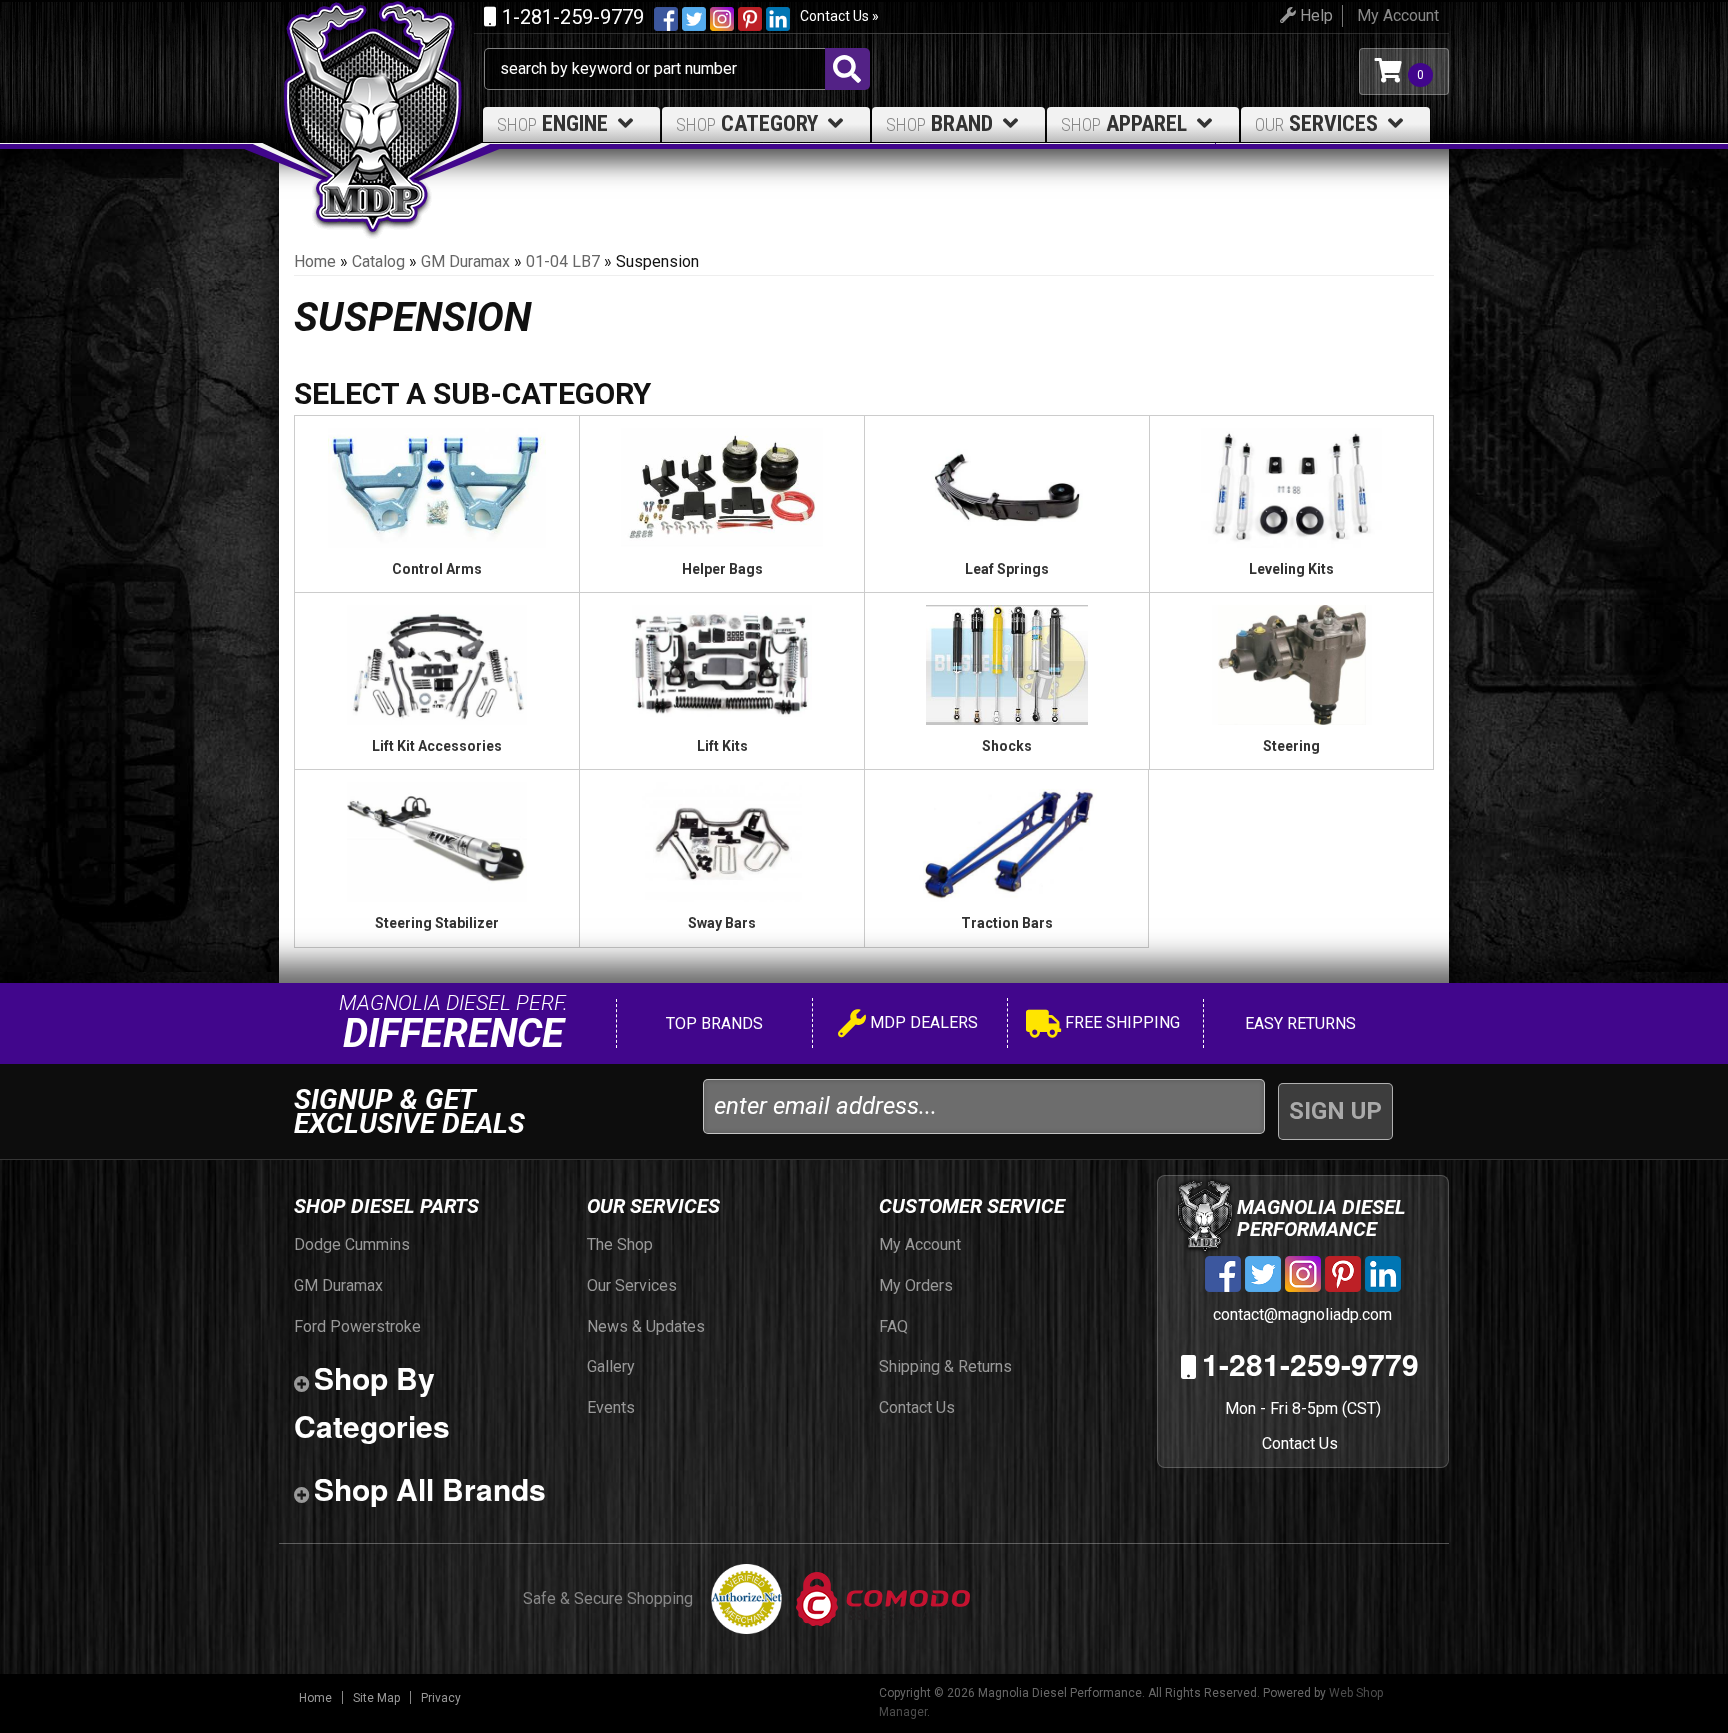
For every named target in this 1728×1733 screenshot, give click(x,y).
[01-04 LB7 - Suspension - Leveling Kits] (1291, 486)
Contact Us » (839, 16)
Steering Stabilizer (437, 923)
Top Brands (712, 1023)
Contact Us (1300, 1443)
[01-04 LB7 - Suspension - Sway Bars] (722, 841)
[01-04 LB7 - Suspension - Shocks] (1007, 664)
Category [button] (747, 123)
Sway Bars (722, 923)
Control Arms (437, 569)
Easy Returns (1298, 1023)
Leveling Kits (1291, 569)
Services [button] (1316, 123)
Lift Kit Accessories (437, 746)
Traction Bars (1007, 923)
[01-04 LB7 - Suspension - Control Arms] (437, 486)
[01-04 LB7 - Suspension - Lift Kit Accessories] (437, 664)
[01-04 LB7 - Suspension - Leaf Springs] (1007, 486)
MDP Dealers (922, 1022)
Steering (1291, 746)
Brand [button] (939, 123)
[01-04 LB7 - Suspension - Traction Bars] (1006, 841)
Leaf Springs (1007, 569)
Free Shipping (1120, 1022)
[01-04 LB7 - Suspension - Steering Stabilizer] (437, 841)
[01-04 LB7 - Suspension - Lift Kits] (722, 664)
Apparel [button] (1124, 123)
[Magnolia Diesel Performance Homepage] (381, 71)
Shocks (1007, 746)
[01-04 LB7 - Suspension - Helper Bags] (722, 486)
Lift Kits (722, 746)
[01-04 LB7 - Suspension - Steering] (1291, 664)
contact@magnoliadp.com (1300, 1314)
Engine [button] (552, 123)
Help (1314, 15)
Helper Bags (722, 569)
